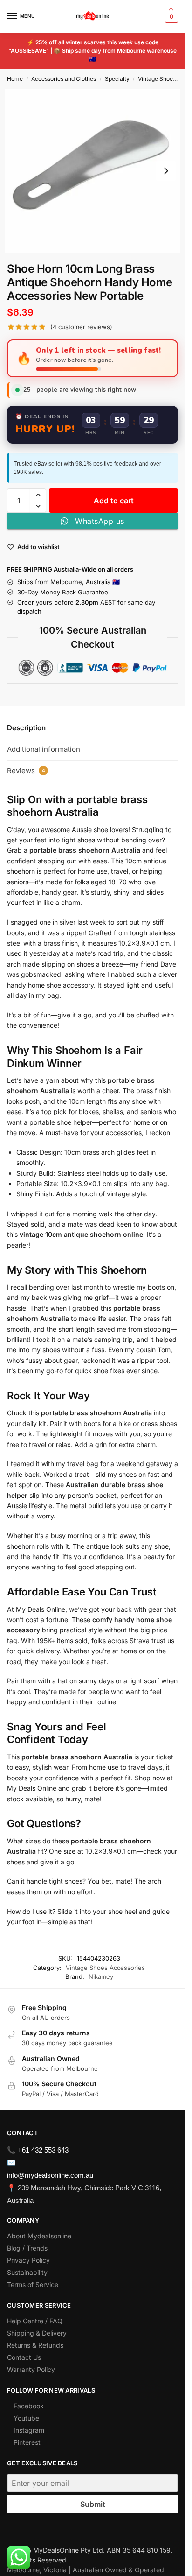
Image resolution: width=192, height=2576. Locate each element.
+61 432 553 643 (43, 2150)
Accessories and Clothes (64, 79)
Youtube (26, 2418)
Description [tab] (26, 728)
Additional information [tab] (44, 749)
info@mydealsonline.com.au (50, 2175)
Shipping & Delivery (37, 2333)
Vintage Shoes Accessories (105, 1968)
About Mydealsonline (40, 2236)
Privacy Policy (28, 2260)
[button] (170, 16)
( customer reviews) (81, 327)
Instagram (29, 2430)
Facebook (29, 2406)
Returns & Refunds (35, 2345)
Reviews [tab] (26, 771)
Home (15, 79)
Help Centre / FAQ (35, 2321)
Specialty (117, 79)
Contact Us (24, 2357)
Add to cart (114, 501)
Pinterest (27, 2442)
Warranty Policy (31, 2369)
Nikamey (101, 1976)
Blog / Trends (27, 2248)
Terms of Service (33, 2284)
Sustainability (27, 2272)
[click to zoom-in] (93, 171)
